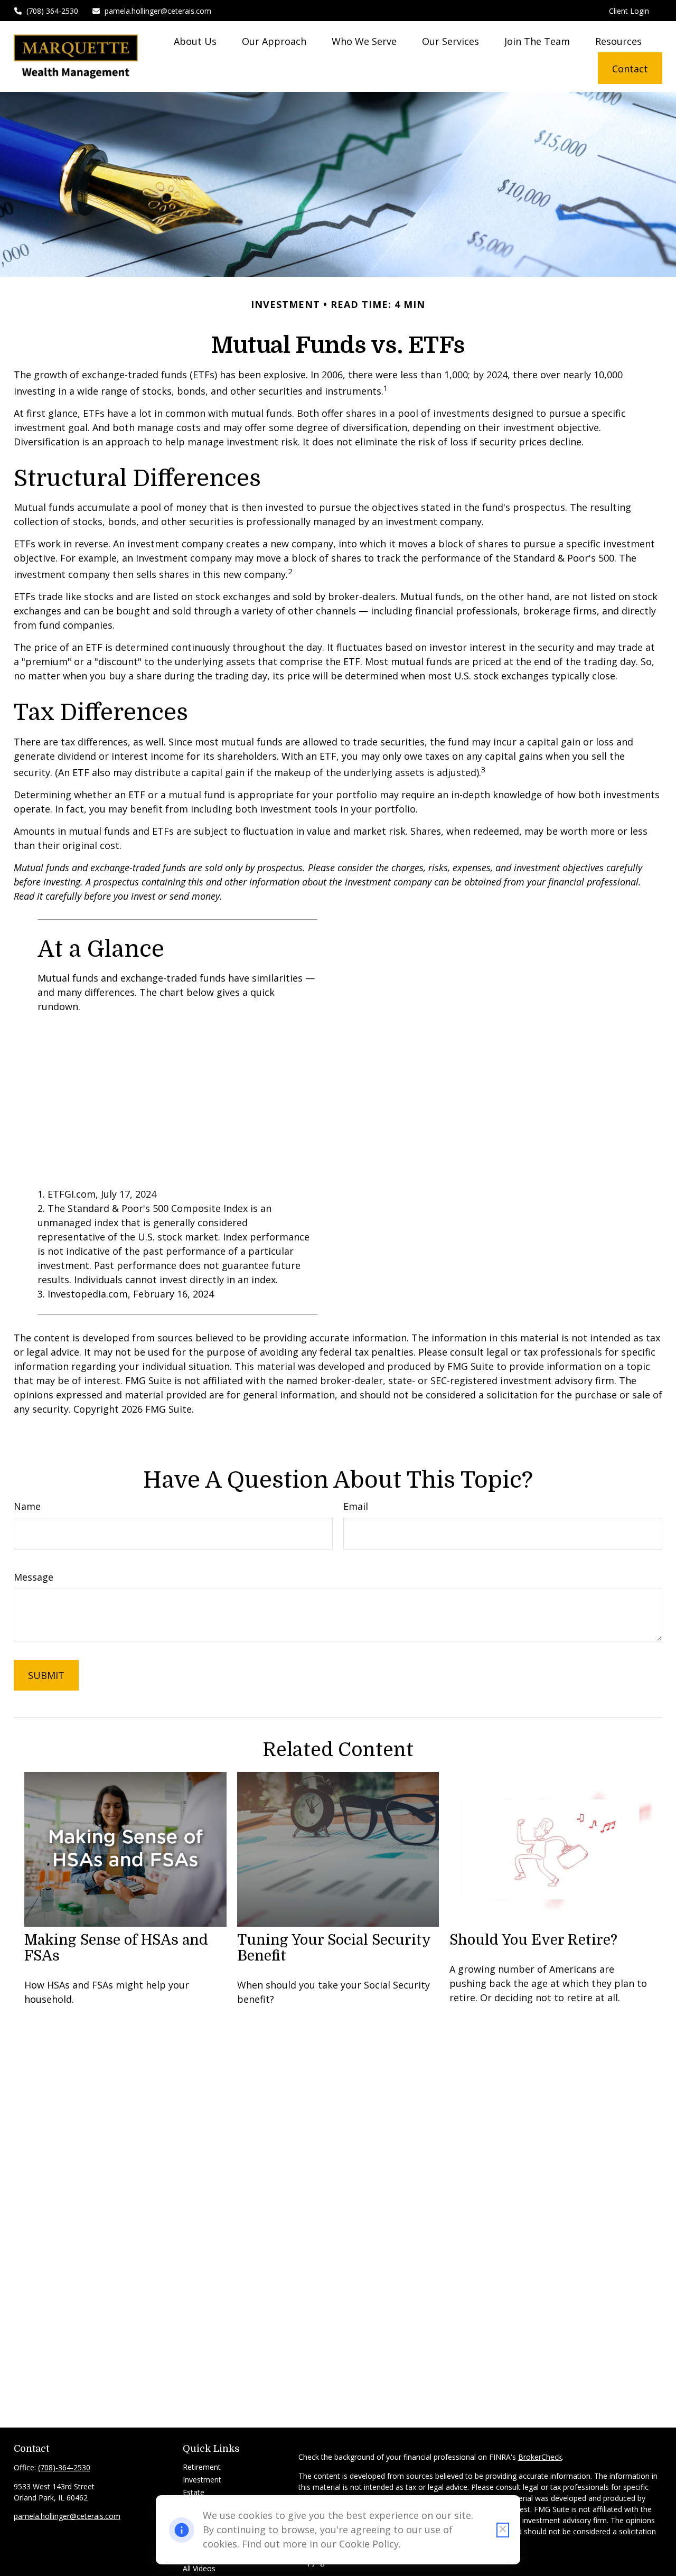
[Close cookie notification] (503, 2530)
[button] (195, 41)
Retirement (202, 2467)
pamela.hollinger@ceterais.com (158, 11)
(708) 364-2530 (52, 11)
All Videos (199, 2568)
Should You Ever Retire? (533, 1940)
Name (27, 1506)
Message (34, 1577)
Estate (194, 2492)
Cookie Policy (369, 2544)
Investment (202, 2480)
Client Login (629, 11)
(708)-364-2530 (64, 2467)
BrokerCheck (540, 2457)
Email (356, 1506)
